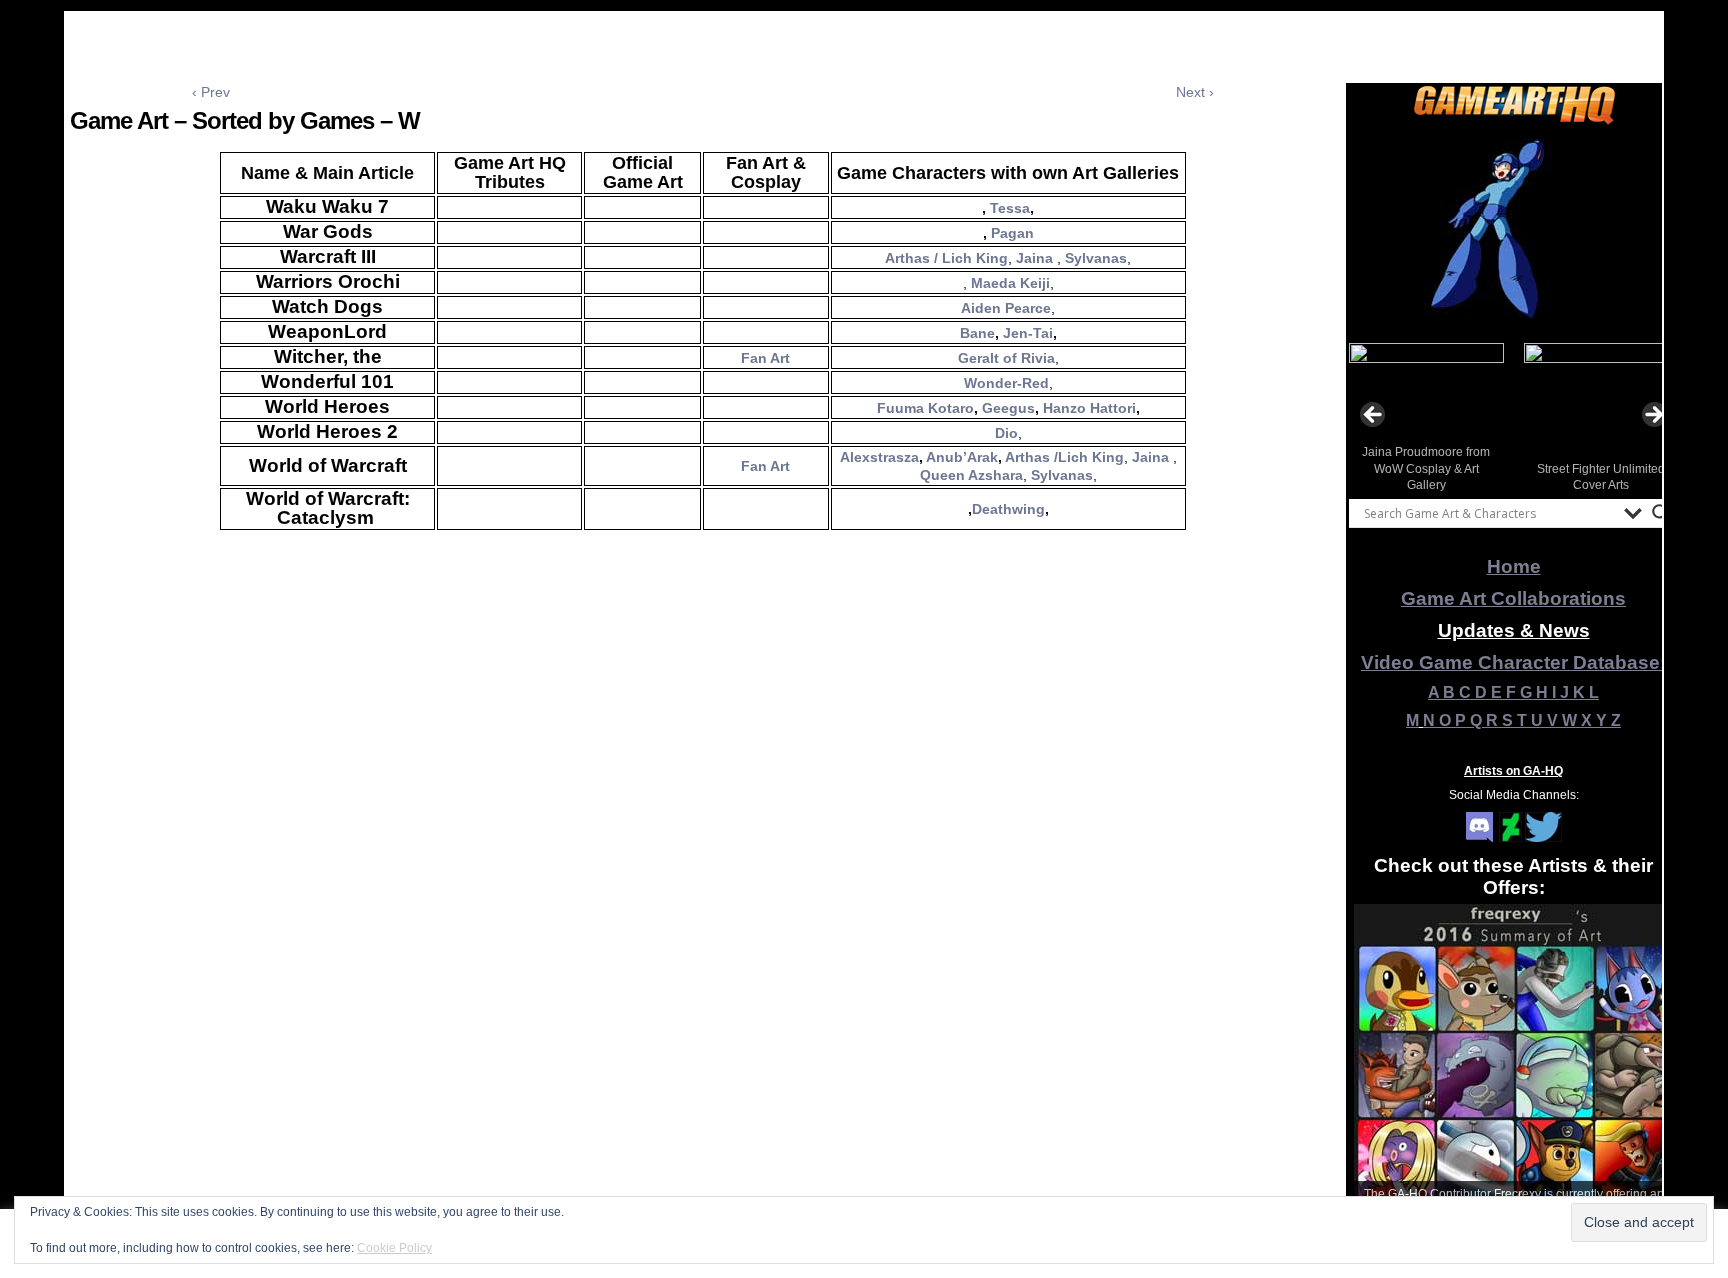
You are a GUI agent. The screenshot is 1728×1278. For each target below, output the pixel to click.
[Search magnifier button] (1661, 513)
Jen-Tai (1028, 333)
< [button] (1374, 416)
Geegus (1008, 408)
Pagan (1012, 233)
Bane (977, 333)
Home (1514, 566)
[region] (1514, 229)
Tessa (1010, 208)
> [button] (1653, 416)
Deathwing (1008, 509)
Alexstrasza (879, 457)
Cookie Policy (394, 1248)
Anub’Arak (960, 457)
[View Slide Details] (1514, 229)
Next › (1195, 92)
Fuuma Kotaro (925, 408)
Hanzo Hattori (1089, 408)
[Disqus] (703, 837)
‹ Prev (211, 92)
